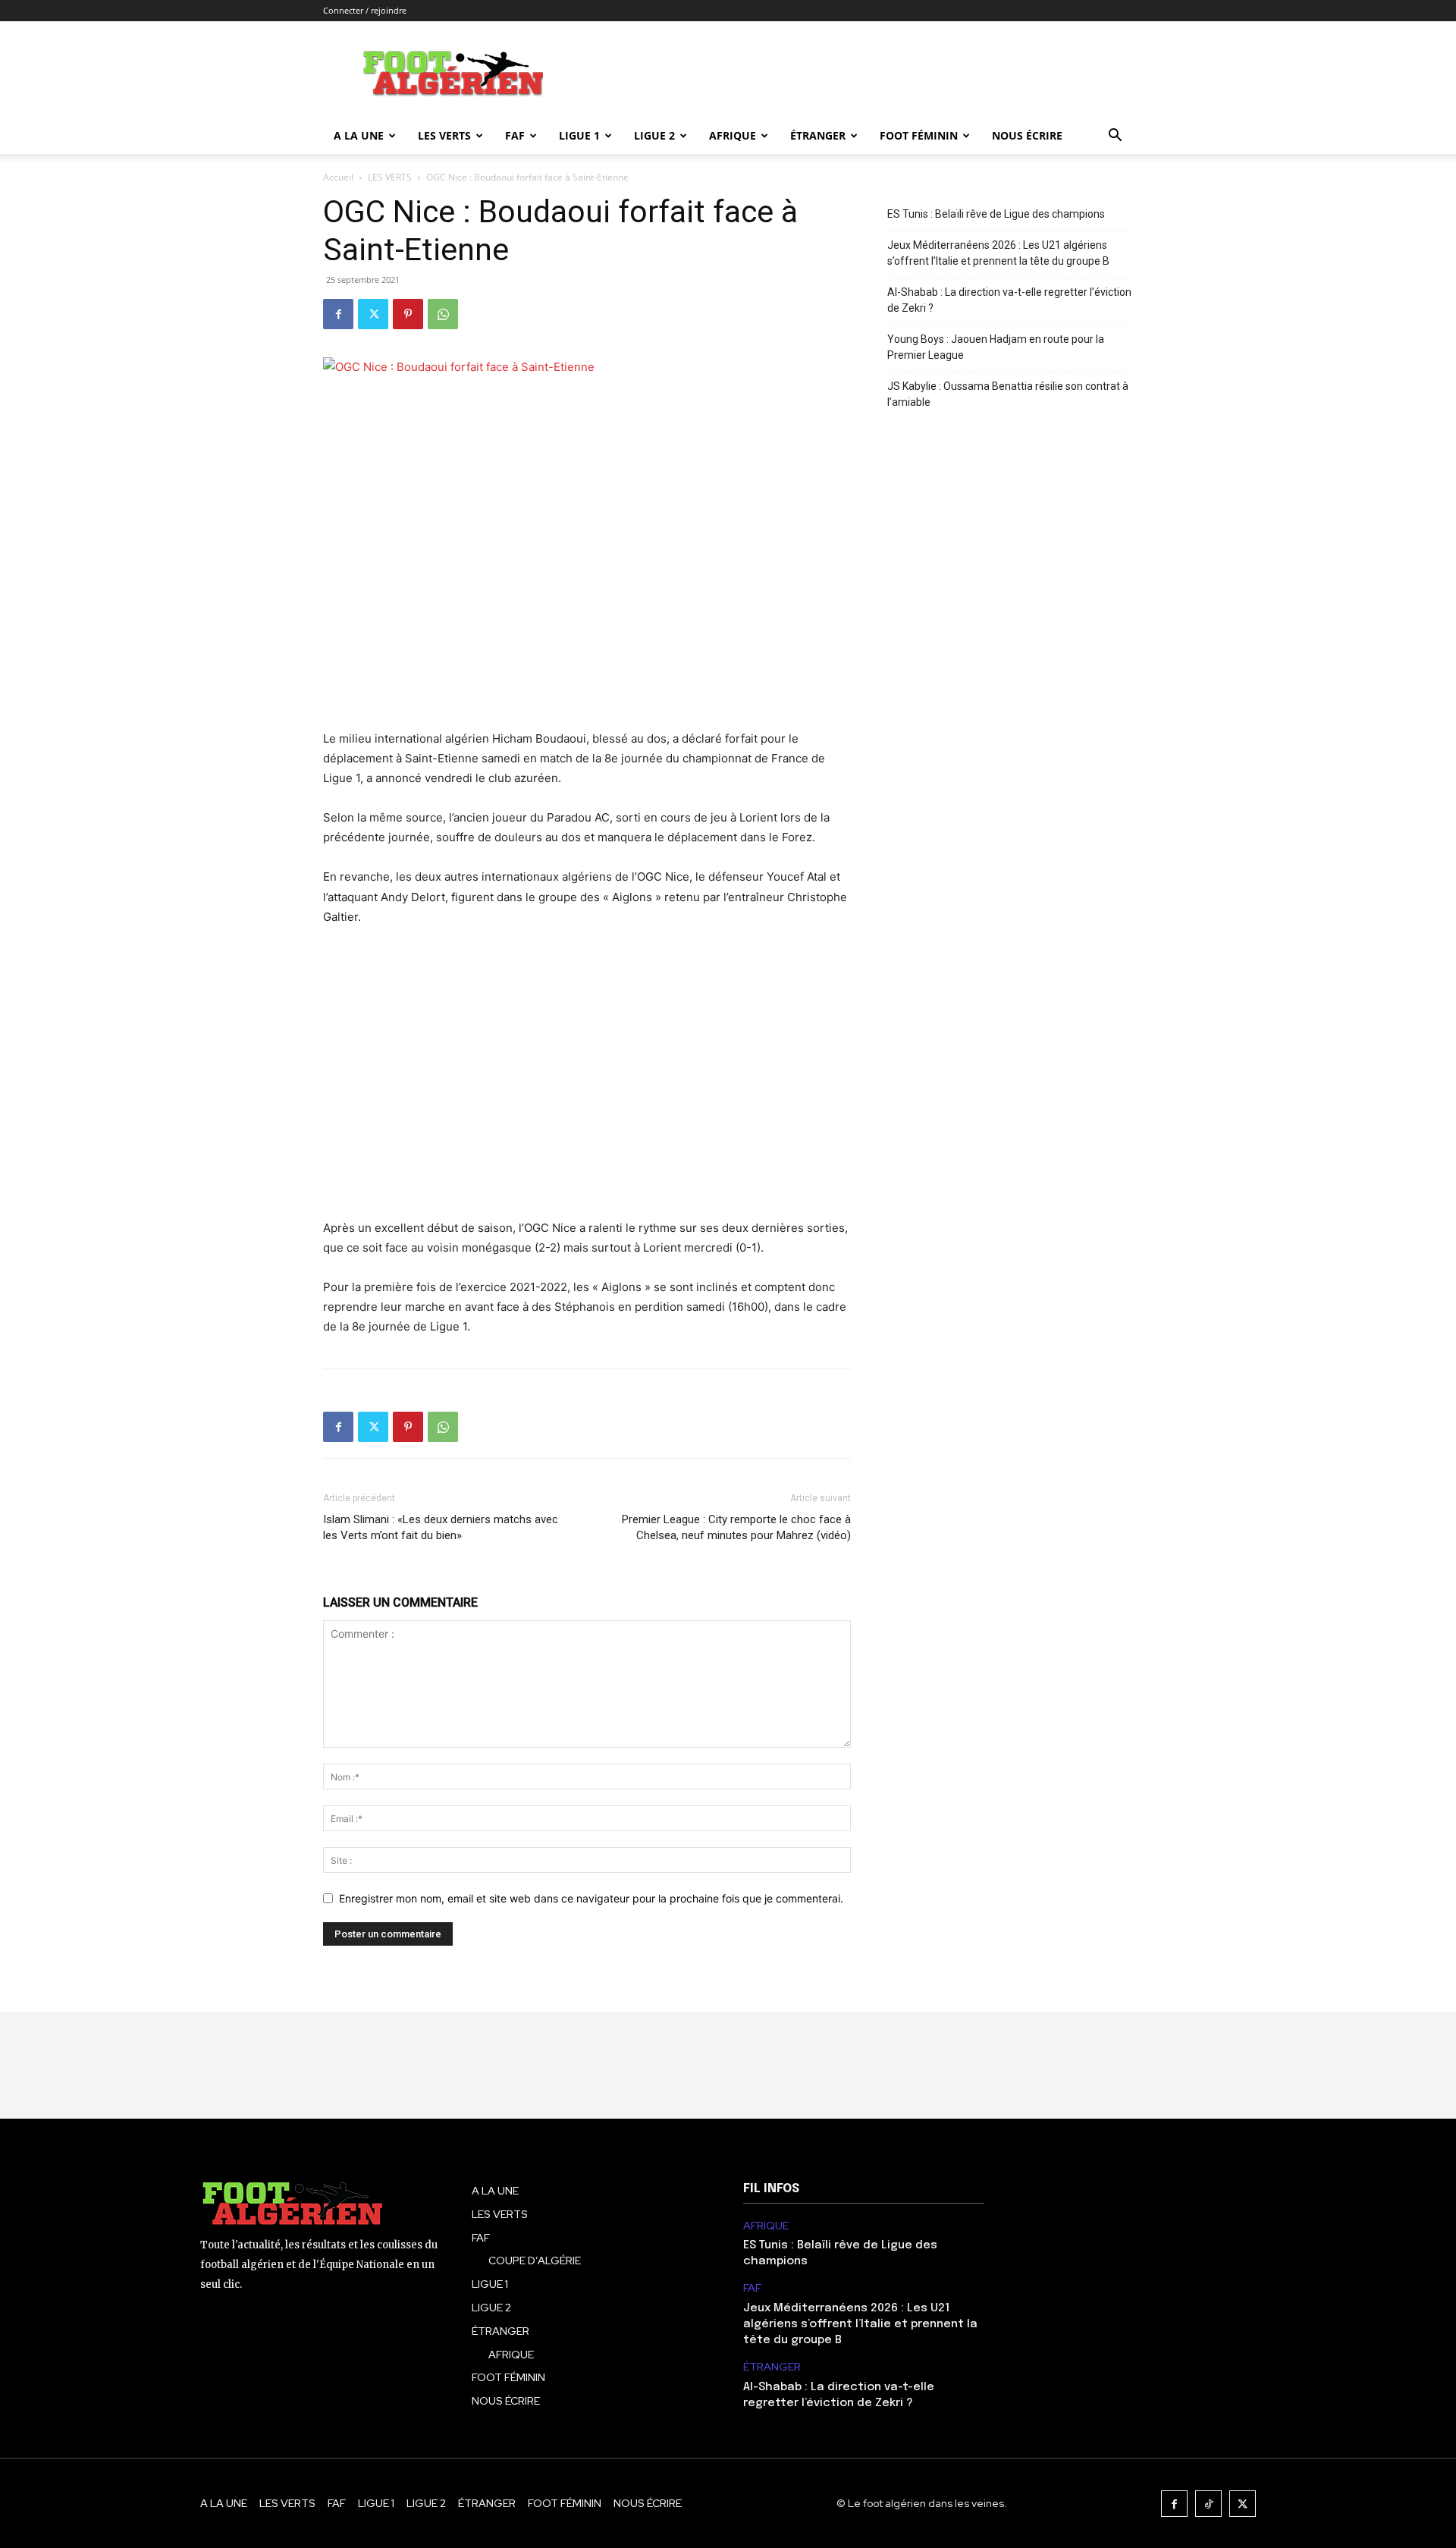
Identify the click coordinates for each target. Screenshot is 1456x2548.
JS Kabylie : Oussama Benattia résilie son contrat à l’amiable (1008, 394)
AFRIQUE (733, 135)
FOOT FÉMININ (919, 135)
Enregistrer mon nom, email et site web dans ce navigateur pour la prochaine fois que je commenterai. (591, 1898)
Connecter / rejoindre (365, 10)
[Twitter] (373, 314)
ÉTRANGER (818, 135)
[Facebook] (338, 314)
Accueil (338, 177)
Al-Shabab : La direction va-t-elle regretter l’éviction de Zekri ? (1009, 300)
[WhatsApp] (443, 314)
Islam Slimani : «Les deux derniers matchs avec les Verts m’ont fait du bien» (441, 1527)
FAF (515, 135)
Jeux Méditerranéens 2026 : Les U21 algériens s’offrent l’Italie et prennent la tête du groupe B (998, 253)
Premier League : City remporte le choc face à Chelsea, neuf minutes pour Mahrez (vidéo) (736, 1527)
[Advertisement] (587, 1073)
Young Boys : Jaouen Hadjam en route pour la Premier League (996, 347)
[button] (1115, 137)
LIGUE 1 (579, 135)
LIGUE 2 (654, 135)
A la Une (359, 135)
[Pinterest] (408, 314)
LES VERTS (444, 135)
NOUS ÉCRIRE (1027, 135)
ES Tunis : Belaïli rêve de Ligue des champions (996, 214)
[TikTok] (1208, 2504)
